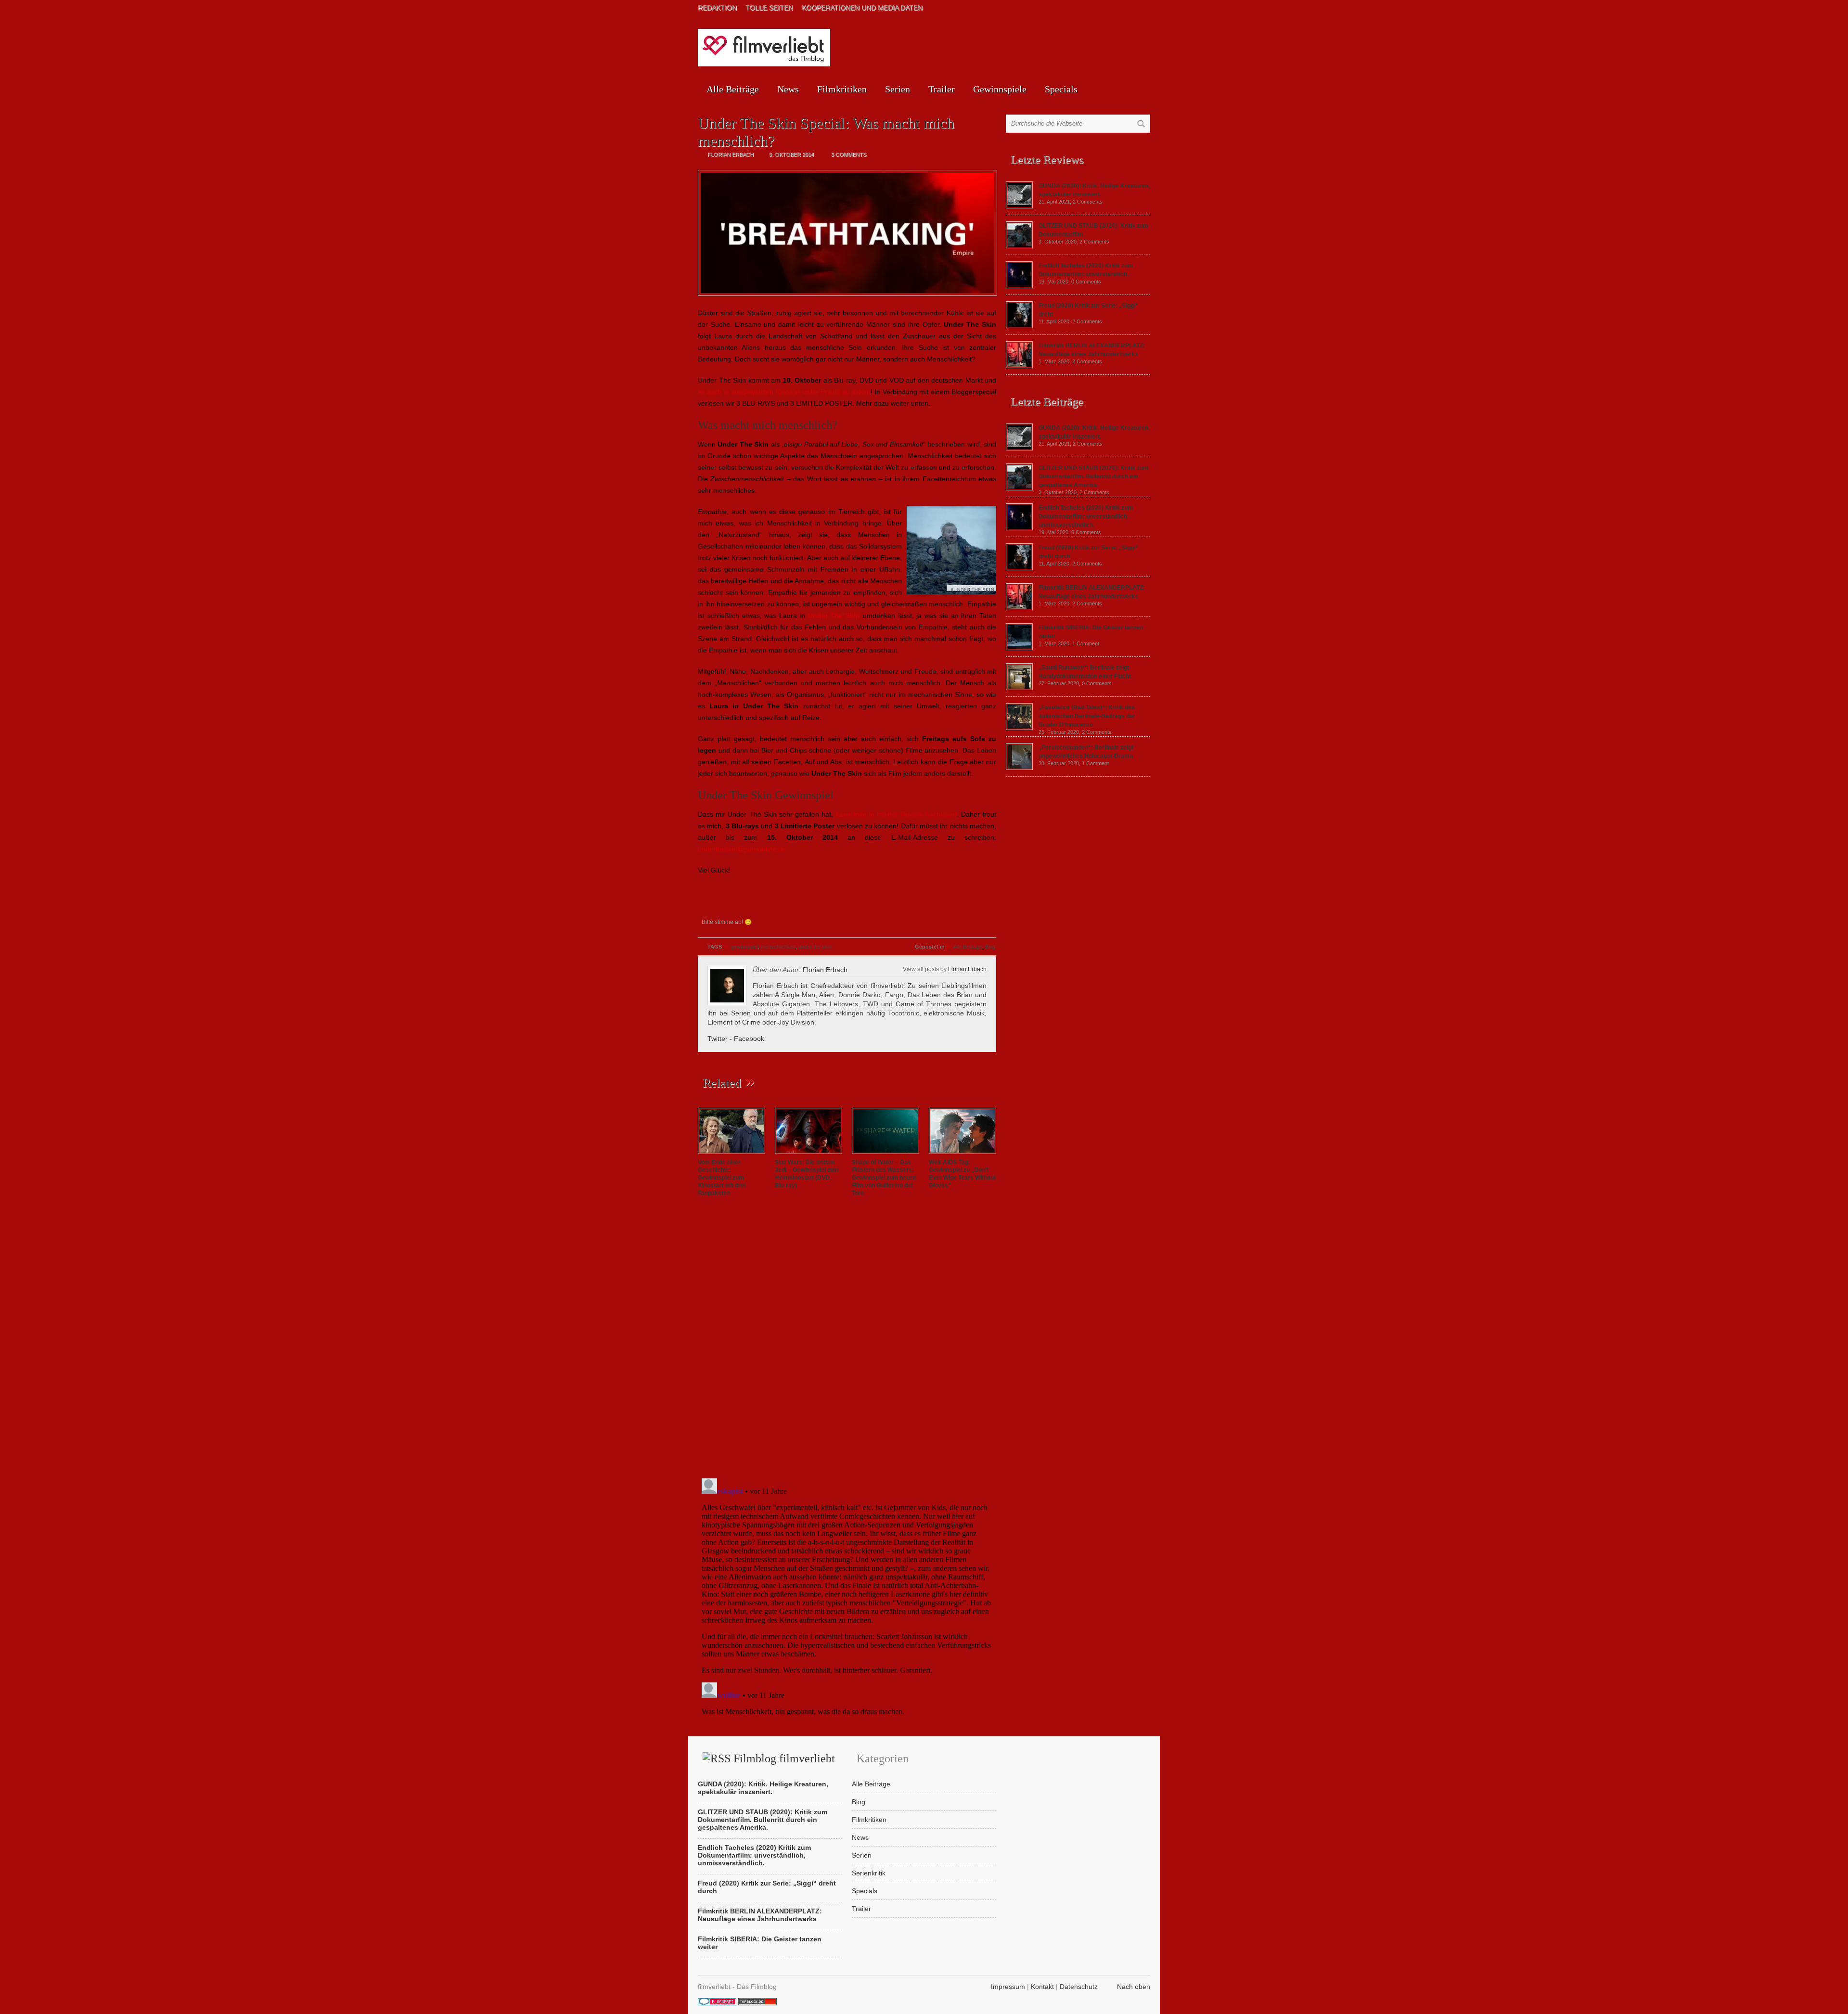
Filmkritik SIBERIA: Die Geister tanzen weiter (760, 1943)
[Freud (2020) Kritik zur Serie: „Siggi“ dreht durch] (1019, 326)
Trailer (942, 89)
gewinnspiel (744, 947)
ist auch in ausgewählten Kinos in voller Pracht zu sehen (784, 392)
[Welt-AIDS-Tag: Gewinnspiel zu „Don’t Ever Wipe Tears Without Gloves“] (962, 1155)
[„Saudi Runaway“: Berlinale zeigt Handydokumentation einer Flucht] (1019, 688)
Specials (1061, 89)
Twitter (718, 1039)
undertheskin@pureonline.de (742, 849)
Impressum (1008, 1987)
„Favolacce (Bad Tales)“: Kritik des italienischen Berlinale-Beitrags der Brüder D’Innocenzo (1087, 716)
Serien (898, 89)
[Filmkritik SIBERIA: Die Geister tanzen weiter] (1019, 648)
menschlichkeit (778, 947)
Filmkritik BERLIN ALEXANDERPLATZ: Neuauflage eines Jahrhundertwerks (760, 1915)
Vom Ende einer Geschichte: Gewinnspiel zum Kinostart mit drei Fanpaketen (722, 1178)
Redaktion (717, 8)
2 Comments (1088, 202)
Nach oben (1134, 1987)
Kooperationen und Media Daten (862, 8)
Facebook (749, 1039)
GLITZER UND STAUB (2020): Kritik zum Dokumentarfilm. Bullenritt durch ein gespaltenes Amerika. (1093, 476)
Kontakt (1042, 1987)
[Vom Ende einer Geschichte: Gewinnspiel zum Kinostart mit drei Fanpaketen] (731, 1155)
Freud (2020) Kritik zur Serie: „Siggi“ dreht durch (767, 1887)
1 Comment (1086, 643)
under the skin (815, 947)
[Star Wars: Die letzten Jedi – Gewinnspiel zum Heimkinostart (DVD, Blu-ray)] (808, 1155)
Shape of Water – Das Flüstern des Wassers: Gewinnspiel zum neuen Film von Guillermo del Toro (884, 1178)
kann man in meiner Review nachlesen (896, 814)
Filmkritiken (842, 89)
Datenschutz (1079, 1987)
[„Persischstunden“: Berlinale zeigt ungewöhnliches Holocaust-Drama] (1019, 768)
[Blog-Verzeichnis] (717, 2003)
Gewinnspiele (1000, 89)
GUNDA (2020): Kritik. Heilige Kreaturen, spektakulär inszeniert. (763, 1788)
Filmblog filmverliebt (784, 1758)
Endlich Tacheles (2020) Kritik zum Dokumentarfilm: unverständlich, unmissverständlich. (1086, 516)
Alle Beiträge (733, 89)
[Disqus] (847, 1339)
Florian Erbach (967, 969)
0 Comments (1086, 282)
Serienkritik (869, 1873)
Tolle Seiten (769, 8)
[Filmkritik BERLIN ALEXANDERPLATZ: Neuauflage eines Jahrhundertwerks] (1019, 366)
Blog (990, 947)
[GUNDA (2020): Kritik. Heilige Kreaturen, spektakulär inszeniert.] (1019, 206)
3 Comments (849, 154)
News (788, 89)
